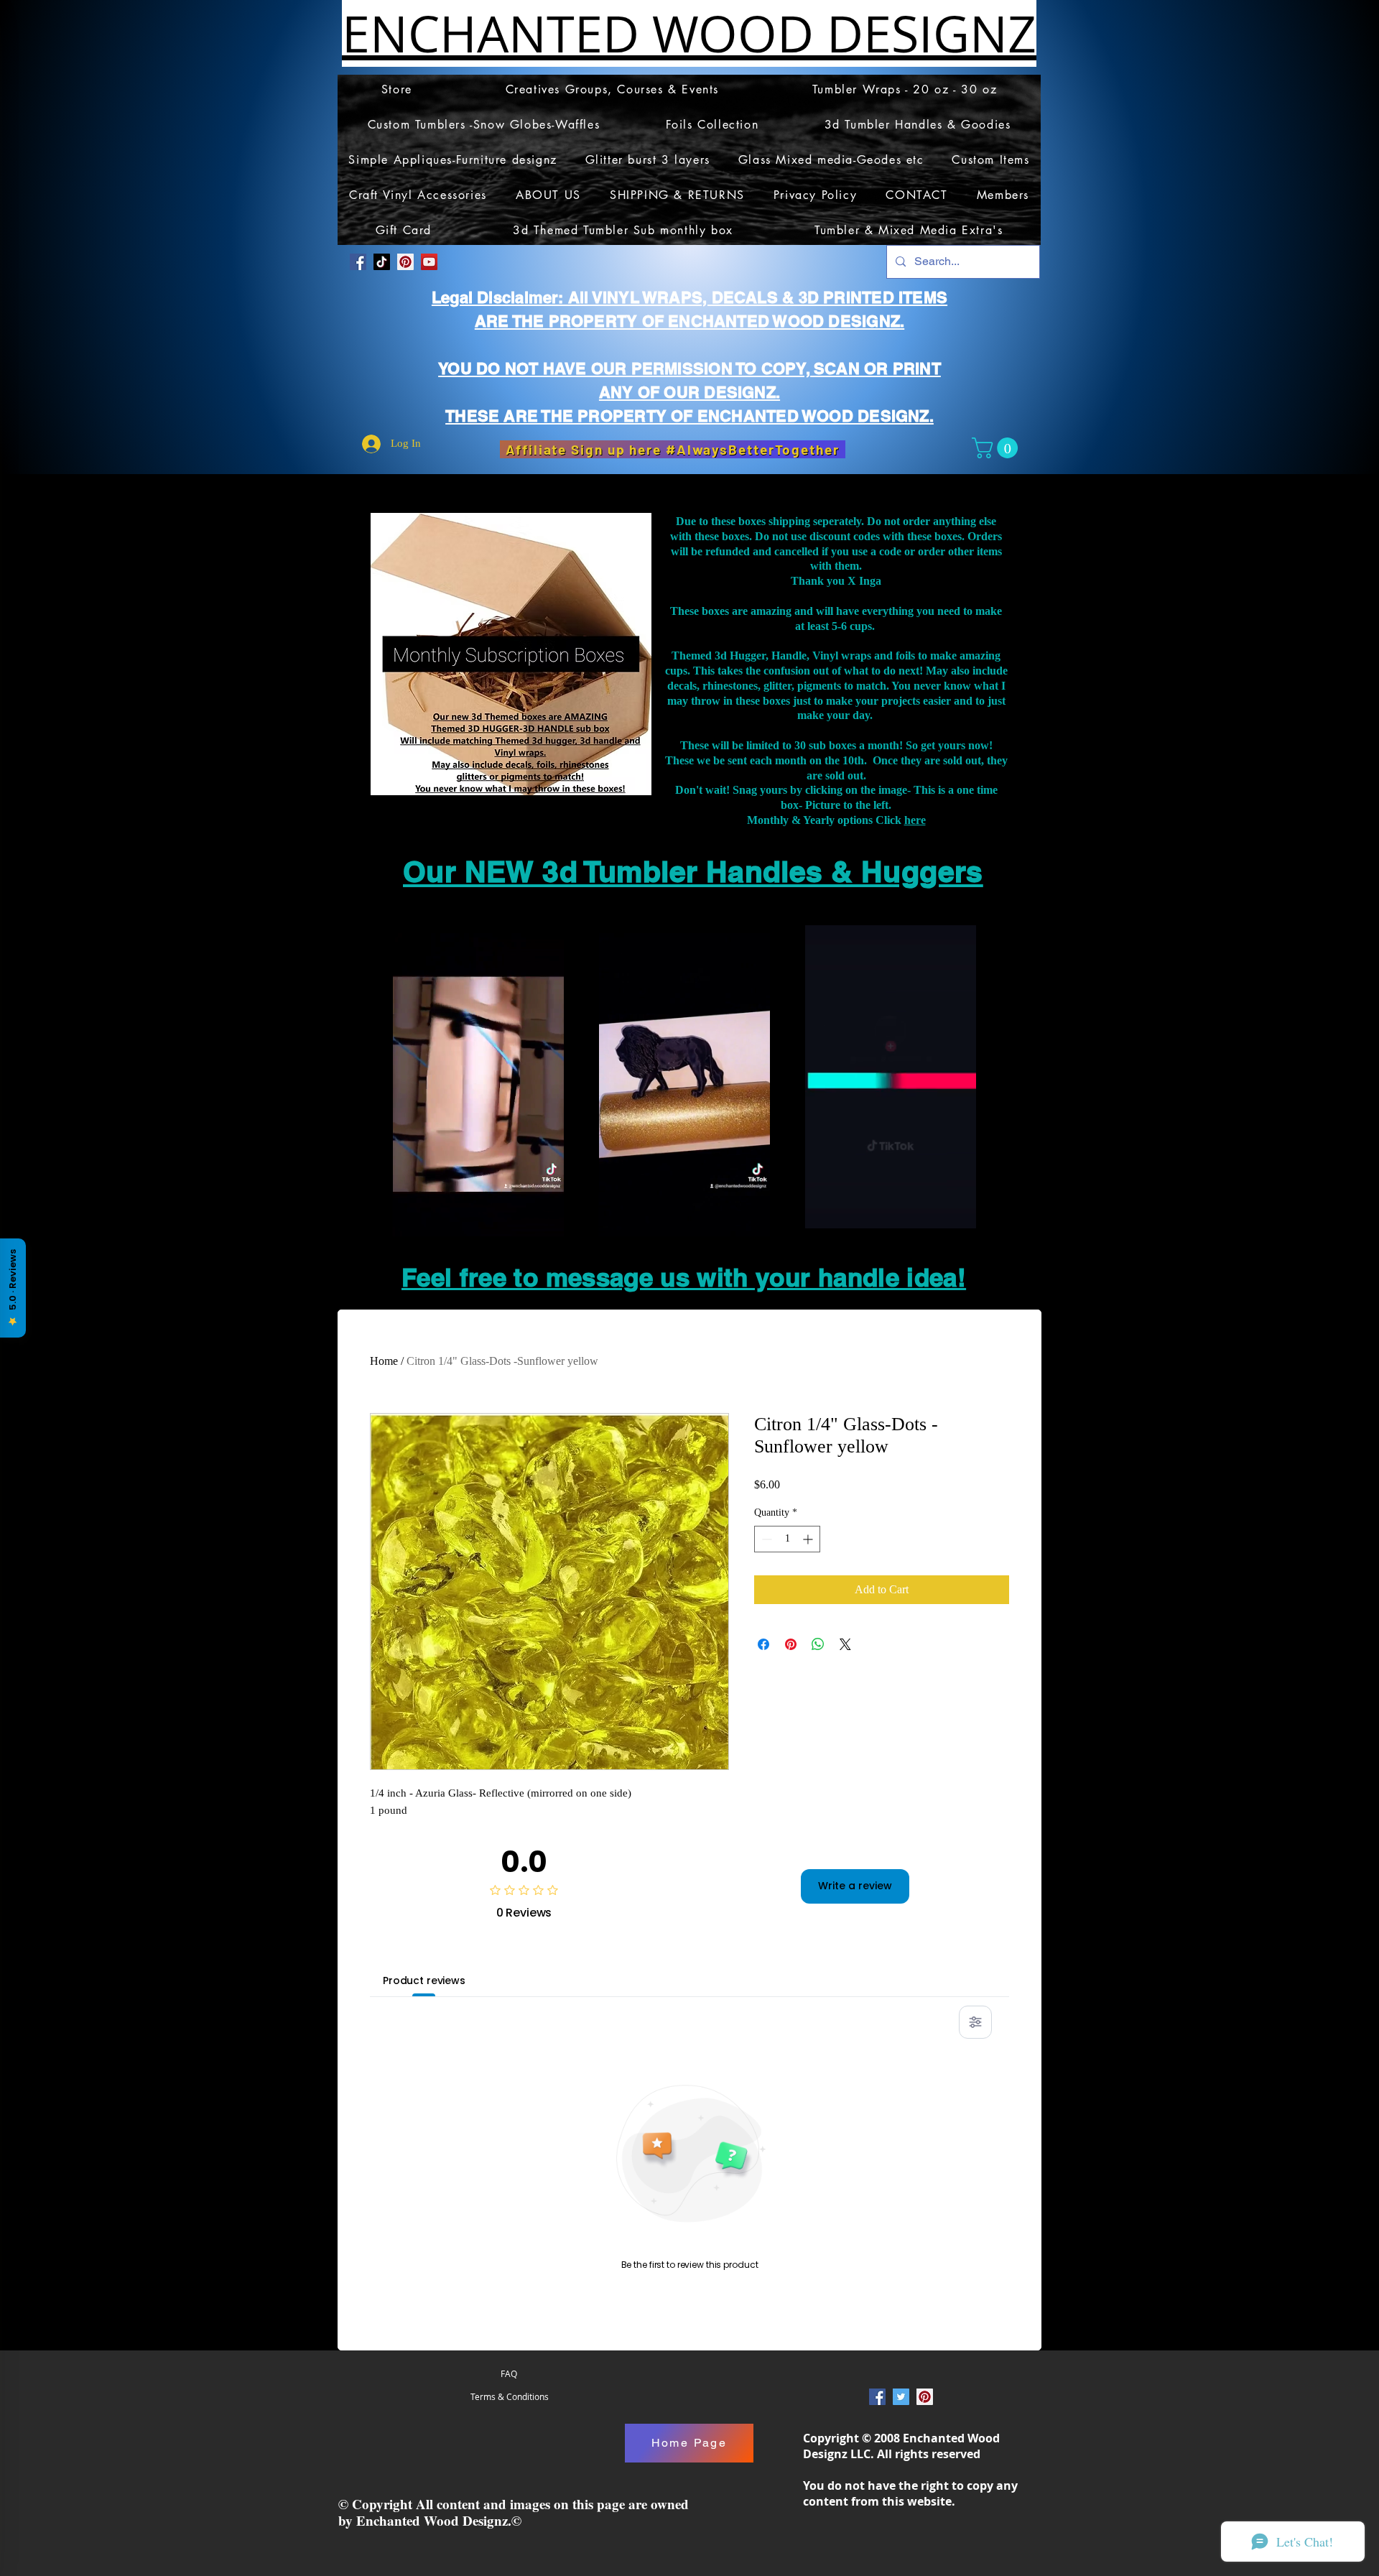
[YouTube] (429, 262)
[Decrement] (765, 1539)
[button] (997, 448)
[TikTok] (382, 262)
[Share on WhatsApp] (818, 1644)
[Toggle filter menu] (975, 2022)
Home (384, 1361)
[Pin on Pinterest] (791, 1644)
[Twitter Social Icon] (901, 2397)
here (915, 820)
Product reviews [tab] (424, 1980)
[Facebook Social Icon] (358, 262)
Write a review (855, 1886)
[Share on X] (845, 1644)
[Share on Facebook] (763, 1644)
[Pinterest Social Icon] (405, 262)
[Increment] (809, 1539)
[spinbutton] (787, 1539)
